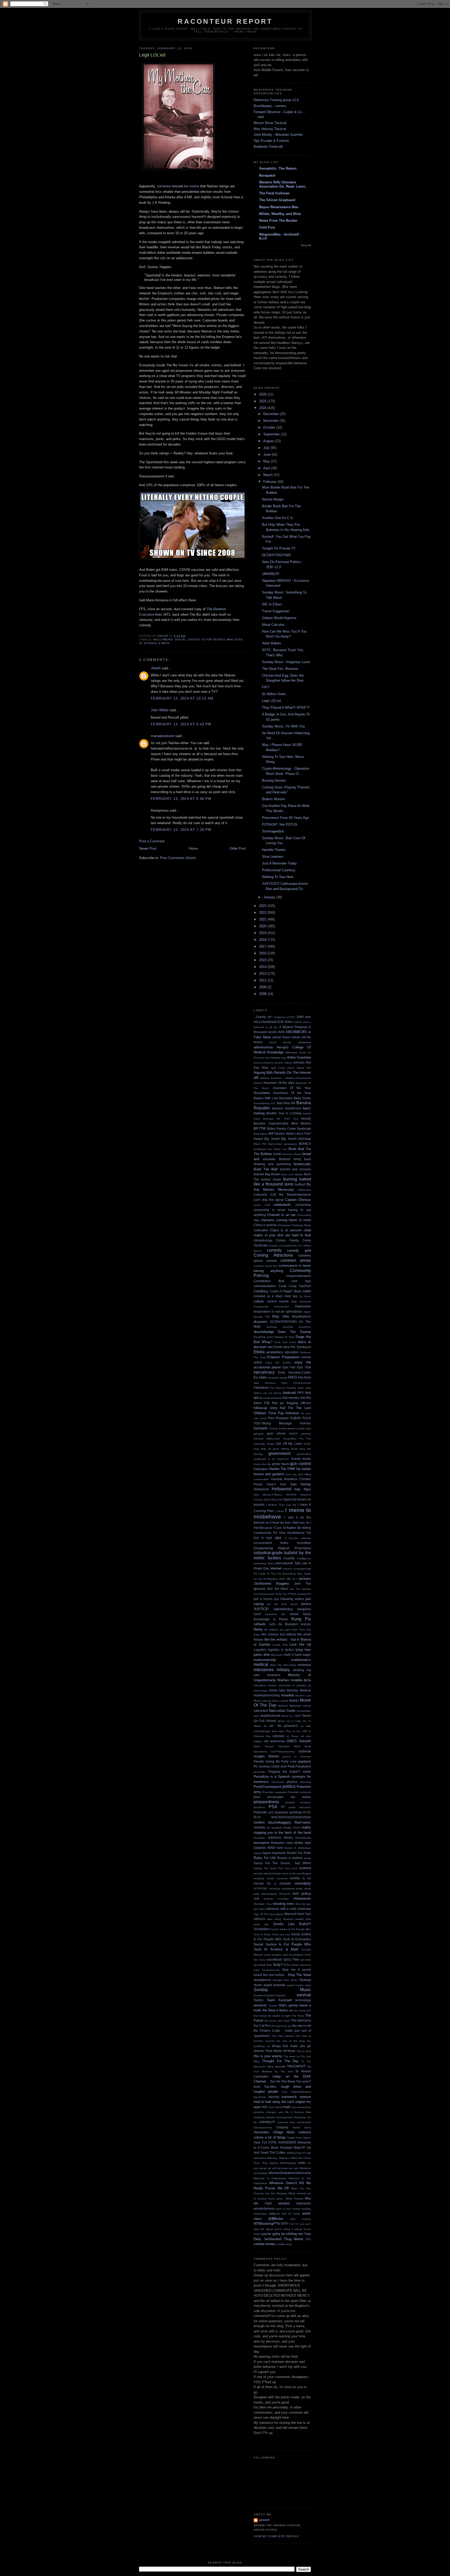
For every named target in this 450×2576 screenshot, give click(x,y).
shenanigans (269, 1894)
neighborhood (270, 1716)
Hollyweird (163, 640)
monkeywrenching (267, 1695)
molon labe (277, 1690)
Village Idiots (284, 2132)
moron (294, 1700)
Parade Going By (267, 1761)
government (279, 1453)
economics (275, 1352)
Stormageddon (273, 831)
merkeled (304, 1665)
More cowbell (280, 1701)
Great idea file (262, 1464)
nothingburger (262, 1731)
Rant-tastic (303, 1822)
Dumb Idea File (285, 1347)
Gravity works (301, 1459)
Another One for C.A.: (278, 518)
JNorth (156, 668)
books (278, 1154)
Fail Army (304, 1377)
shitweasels (302, 1898)
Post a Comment (152, 841)
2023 (263, 906)
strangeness (262, 1980)
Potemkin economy (299, 1792)
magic (307, 1655)
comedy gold (299, 1250)
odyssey (279, 1736)
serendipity (303, 1883)
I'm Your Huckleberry (289, 1533)
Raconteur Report (225, 21)
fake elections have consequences (282, 1383)
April (267, 468)
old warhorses (275, 1741)
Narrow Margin (273, 499)
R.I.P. (257, 1817)
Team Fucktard (279, 2000)
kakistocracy (283, 1609)
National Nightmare (290, 1706)
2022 (263, 913)
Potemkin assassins (274, 1792)
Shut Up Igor (303, 1904)
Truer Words (276, 2107)
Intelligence (304, 1558)
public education (300, 1807)
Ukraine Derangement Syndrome (286, 2117)
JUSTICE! (261, 1609)
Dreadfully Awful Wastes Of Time (274, 1337)
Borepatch (267, 175)
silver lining (274, 1919)
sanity (307, 1858)
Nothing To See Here (278, 877)
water (302, 2163)
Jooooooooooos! (264, 1594)
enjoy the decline (279, 1363)
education (292, 1352)
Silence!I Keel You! (298, 1914)
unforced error (286, 2122)
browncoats (302, 1164)
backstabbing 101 (265, 1103)
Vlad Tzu (260, 2142)
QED (271, 1812)
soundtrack (274, 1959)
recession (259, 1838)
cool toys (301, 1281)
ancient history (283, 1063)
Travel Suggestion (276, 611)
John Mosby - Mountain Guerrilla (278, 135)
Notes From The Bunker (278, 221)
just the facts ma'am (282, 1604)
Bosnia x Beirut (292, 1154)
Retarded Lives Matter (287, 1843)
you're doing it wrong (288, 2229)
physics (292, 1782)
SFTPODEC (261, 1889)
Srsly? (278, 1965)
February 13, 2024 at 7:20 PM (181, 830)
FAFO (292, 1377)
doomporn (305, 1327)
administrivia (263, 1047)
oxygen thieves (266, 1756)
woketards (304, 2203)
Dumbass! (304, 1347)
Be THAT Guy (287, 1119)
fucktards (261, 1428)
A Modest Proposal (293, 1027)
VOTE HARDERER (282, 2142)
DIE (268, 1317)
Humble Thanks (274, 850)
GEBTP (293, 1434)
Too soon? (304, 2081)
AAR (281, 1032)
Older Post (238, 848)
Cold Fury (267, 227)
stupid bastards (274, 1985)
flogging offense (299, 1403)
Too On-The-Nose (283, 2081)
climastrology (263, 1240)
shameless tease (293, 1889)
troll (265, 2107)
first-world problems (271, 1398)
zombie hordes (265, 2244)
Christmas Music (301, 1225)
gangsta (259, 1434)
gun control (301, 1464)
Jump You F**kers (286, 1594)
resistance (261, 1843)
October (270, 427)
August (269, 441)
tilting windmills (276, 2067)
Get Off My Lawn (289, 1444)
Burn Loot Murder (293, 1174)
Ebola (259, 1352)
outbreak (305, 1751)
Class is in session (286, 1230)
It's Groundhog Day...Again (294, 1574)
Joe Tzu (295, 1589)
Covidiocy (261, 1291)
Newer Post (148, 848)
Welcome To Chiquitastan (270, 2178)
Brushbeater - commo (270, 106)
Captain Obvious (298, 1200)
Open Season (264, 1746)
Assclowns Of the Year (292, 1093)
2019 (263, 933)
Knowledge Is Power (271, 1619)
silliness (259, 1919)
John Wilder (160, 710)
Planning (306, 1782)
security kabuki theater (267, 1873)
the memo (191, 186)
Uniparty (282, 2127)
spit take (306, 1960)
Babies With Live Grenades (273, 1098)
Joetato (306, 1589)
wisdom (284, 2203)
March (268, 475)
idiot (278, 1538)
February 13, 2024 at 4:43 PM (181, 724)
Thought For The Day (280, 2061)
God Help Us (262, 1449)
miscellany (260, 1685)
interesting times (264, 1563)
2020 (263, 926)
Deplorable (303, 1306)
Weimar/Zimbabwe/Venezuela (290, 2173)
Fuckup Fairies (278, 1428)
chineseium (284, 1225)
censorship (303, 1205)
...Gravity (260, 1017)
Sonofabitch (296, 1955)
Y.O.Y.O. (294, 2224)
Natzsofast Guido (282, 1711)
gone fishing (281, 1449)
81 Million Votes (274, 694)
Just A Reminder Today (279, 863)
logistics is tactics (281, 1650)
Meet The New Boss (283, 1665)
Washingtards (288, 2163)
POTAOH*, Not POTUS (280, 824)
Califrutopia (304, 1190)
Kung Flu (301, 1619)
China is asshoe (265, 1225)
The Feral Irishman (274, 193)
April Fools (278, 1068)
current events (278, 1301)
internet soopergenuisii (297, 1569)
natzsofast (261, 1711)
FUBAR (295, 1418)
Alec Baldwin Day (276, 1058)
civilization (261, 1230)
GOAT (307, 1444)
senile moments (277, 1878)
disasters (261, 1322)
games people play (299, 1428)
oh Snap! (292, 1736)
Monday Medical (299, 1690)
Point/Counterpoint (268, 1787)
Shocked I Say (263, 1904)
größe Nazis (281, 1464)
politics (289, 1786)
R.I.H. (307, 1812)
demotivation (282, 1306)
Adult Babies (272, 643)
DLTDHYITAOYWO (276, 555)
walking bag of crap (299, 2153)
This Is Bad (304, 2051)
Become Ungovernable (271, 1123)
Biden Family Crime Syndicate (289, 1129)
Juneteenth (304, 1594)
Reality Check (292, 1828)
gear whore (276, 1433)
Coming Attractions (273, 1255)
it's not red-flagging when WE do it (276, 1579)
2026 (263, 394)
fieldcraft (289, 1393)
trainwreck (289, 2097)
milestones (264, 1670)
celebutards (282, 1205)
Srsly (269, 1965)
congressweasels (299, 1276)
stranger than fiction (285, 1980)
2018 (263, 940)
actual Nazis (281, 1037)
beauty (306, 1118)
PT (283, 1807)
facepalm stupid (277, 1378)
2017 (263, 946)
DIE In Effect (272, 604)
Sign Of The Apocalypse (268, 1914)
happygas (261, 1469)
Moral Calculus (273, 625)
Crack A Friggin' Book (286, 1291)
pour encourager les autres (282, 1797)
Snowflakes (262, 1929)
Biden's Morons (274, 799)
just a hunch (263, 1599)
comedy (274, 1250)
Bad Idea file (286, 1103)
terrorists (260, 2005)
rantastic (260, 1827)
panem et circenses (297, 1756)
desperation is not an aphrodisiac (278, 1311)
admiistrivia (304, 1042)
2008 (263, 994)
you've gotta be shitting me (282, 2234)
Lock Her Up (300, 1644)
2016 (263, 953)
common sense (296, 1260)
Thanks (273, 2006)
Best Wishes (301, 1123)
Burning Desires (274, 780)
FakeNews (261, 1388)
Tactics (258, 2000)
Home (193, 848)
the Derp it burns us (278, 2010)
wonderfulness (264, 2209)
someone (164, 186)
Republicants (303, 1838)
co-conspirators (287, 1246)
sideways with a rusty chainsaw (288, 1909)
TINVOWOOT (296, 2066)
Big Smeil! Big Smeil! (280, 1139)
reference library (280, 1837)
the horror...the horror (277, 2021)
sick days (259, 1909)
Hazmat (277, 1479)
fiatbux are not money (268, 1393)
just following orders (289, 1599)
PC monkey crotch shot (270, 1766)
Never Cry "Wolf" (291, 1716)
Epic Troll (304, 1367)
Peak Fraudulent (299, 1766)
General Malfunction (267, 1439)
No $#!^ (269, 1726)
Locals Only (280, 1645)
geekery (306, 1434)
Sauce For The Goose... (273, 1863)
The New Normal (283, 2036)
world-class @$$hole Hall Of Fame (277, 2214)
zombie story (284, 2244)
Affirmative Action (296, 1052)
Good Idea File (301, 1449)
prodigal (290, 1802)
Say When (303, 1863)
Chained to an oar (281, 1215)
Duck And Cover (285, 1342)
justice (306, 1604)
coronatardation (265, 1286)
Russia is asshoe (290, 1858)
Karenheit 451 (276, 1614)
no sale (306, 1726)
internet (276, 1568)
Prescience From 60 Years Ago (285, 818)
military (283, 1670)
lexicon (306, 1624)
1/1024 (290, 1017)
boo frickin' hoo (277, 1149)
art (256, 1077)
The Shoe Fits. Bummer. (280, 669)
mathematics (301, 1660)
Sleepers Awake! (293, 1919)
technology (303, 2000)
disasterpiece (301, 1316)
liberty (258, 1629)
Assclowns (262, 1093)
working (306, 2209)
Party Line (289, 1761)
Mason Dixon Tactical (270, 123)
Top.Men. (271, 2087)
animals (299, 1062)
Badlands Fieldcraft (268, 147)
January (270, 897)
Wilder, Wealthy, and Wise (280, 214)
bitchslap (305, 1139)
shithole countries (276, 1899)
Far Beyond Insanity (283, 1388)
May (267, 461)
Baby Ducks (302, 1098)
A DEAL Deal (301, 1022)
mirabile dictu (301, 1680)
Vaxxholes (261, 2132)
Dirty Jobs (281, 1316)
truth (287, 2107)
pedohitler (260, 1772)
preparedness (266, 1802)
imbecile (306, 1538)
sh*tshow (275, 1889)
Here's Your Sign (282, 1484)
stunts (258, 1985)
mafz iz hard (293, 1655)
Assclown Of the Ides (279, 1083)
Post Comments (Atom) (178, 858)
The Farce (298, 2016)
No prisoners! (288, 1726)
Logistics (260, 1650)
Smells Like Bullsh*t (292, 1924)
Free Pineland (278, 1418)
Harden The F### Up (285, 1469)
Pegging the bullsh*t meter (290, 1772)
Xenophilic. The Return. (278, 168)
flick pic (278, 1403)
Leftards (260, 1624)
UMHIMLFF (271, 574)
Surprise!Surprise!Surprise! (270, 1995)
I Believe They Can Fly (281, 1505)
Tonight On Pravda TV (279, 548)
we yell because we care (283, 2168)
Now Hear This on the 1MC (290, 1731)
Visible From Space (299, 2138)
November (271, 421)
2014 (263, 967)
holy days (303, 1489)
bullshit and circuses (295, 1169)
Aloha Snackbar (299, 1057)
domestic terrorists (280, 1327)
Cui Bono (305, 1296)
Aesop (264, 2520)
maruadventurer (162, 736)
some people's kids (276, 1955)
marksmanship (265, 1660)
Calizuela (260, 1194)
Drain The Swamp (294, 1332)
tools (257, 2087)
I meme (279, 1511)
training (274, 2097)
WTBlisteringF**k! (267, 2224)
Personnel (278, 1782)
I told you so (300, 1522)
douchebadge (264, 1332)
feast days (304, 1388)
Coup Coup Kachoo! (295, 1286)
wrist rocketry (301, 2219)
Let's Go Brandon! (284, 1624)
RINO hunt (275, 1848)
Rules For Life (265, 1858)
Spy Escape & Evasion (271, 141)
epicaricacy (264, 1372)
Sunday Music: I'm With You (283, 726)
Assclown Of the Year (292, 1088)
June (267, 455)
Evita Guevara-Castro (295, 1372)
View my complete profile (276, 2536)
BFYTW (260, 1129)
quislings (296, 1812)
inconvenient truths (271, 1543)
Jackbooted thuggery (271, 1583)
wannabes (260, 2158)
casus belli (262, 1205)
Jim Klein (281, 1589)
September (272, 434)
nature (307, 1706)
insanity (289, 1558)
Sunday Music (282, 1990)
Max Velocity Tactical (270, 129)
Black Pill (260, 1144)
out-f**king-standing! (283, 1752)
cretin (307, 1291)
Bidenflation (261, 1134)
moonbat (287, 1695)
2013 (263, 974)
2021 (263, 919)
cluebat (273, 1246)
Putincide (260, 1812)
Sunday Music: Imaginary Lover (286, 662)
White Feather (295, 2199)
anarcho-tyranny (263, 1063)
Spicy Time (291, 1959)
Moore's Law (303, 1695)
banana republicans (287, 1108)
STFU (287, 1965)
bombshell (260, 1149)
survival (304, 1995)
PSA (273, 1807)
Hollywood (282, 1489)
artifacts (265, 1078)
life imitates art (274, 1630)
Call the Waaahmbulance (291, 1194)
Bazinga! (268, 1119)
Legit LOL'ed (271, 701)
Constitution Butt (269, 1281)
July (267, 448)
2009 (263, 987)
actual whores (280, 1042)
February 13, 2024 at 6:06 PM (181, 799)
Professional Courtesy (279, 870)
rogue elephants (274, 1853)
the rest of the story (291, 2041)
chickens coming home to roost (286, 1220)
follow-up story (265, 1408)
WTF (285, 2224)
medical (261, 1664)
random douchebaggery (272, 1822)
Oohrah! (305, 1741)
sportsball (259, 1965)
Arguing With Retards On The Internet (282, 1073)
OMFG (292, 1741)
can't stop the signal (269, 1200)
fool (283, 1408)
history (306, 1484)
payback (305, 1761)
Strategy (305, 1980)
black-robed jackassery (282, 1144)
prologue (306, 1802)
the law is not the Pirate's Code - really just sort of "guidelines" (282, 2031)
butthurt (300, 1184)
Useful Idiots (302, 2127)
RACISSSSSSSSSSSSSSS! (291, 1817)
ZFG (308, 2239)
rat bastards (274, 1828)
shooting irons (283, 1904)
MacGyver (277, 1655)
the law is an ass (282, 2026)
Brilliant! (285, 1159)
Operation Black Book (295, 1746)
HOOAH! (291, 1495)
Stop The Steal (299, 1975)
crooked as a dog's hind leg (275, 1296)
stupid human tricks (299, 1985)
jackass (305, 1579)
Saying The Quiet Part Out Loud (276, 1868)
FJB (267, 1403)
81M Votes (285, 1022)
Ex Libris (260, 1377)
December (271, 414)
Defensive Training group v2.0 (276, 100)
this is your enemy (268, 2056)
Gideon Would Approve (279, 618)
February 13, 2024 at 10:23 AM (182, 698)
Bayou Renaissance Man (279, 207)
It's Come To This (265, 1574)
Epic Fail (289, 1367)
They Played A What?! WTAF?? (286, 708)
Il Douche (292, 1538)
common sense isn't (266, 1266)
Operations (260, 1752)
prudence (259, 1807)
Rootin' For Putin (299, 1853)
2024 (263, 408)
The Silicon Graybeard (277, 200)
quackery (282, 1812)
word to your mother (288, 2209)
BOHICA (305, 1144)
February (270, 482)
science (305, 1868)
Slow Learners (273, 857)
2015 (263, 960)
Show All (306, 245)
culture (259, 1301)
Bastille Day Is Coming (284, 1113)
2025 (263, 401)
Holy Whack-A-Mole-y (268, 1495)
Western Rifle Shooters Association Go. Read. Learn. (283, 184)
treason (305, 2097)
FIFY (266, 687)
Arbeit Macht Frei (299, 1068)
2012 (263, 980)
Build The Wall (266, 1169)
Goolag (258, 1454)
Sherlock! (285, 1894)
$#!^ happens (276, 1017)
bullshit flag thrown (267, 1174)
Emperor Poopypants (283, 1357)
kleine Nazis (301, 1614)
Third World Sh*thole (280, 2051)
